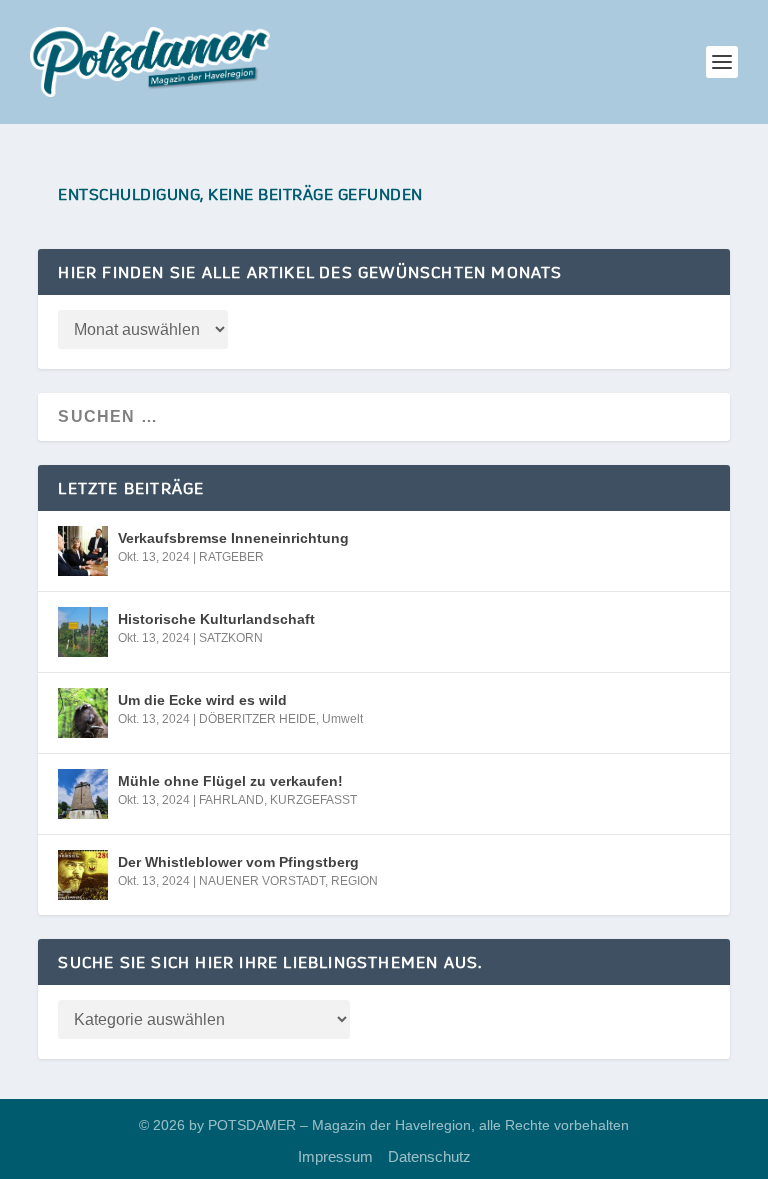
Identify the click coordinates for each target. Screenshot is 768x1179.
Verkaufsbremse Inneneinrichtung (233, 538)
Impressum (335, 1156)
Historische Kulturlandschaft (216, 619)
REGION (354, 881)
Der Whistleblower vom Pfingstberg (238, 862)
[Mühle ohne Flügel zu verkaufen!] (83, 794)
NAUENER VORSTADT (262, 881)
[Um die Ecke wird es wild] (83, 713)
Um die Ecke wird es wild (202, 700)
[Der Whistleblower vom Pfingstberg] (83, 875)
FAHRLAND (231, 800)
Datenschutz (429, 1156)
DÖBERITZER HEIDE (257, 719)
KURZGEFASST (313, 800)
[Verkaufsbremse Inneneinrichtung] (83, 551)
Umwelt (342, 719)
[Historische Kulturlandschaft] (83, 632)
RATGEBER (231, 557)
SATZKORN (231, 638)
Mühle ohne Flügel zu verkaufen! (230, 781)
